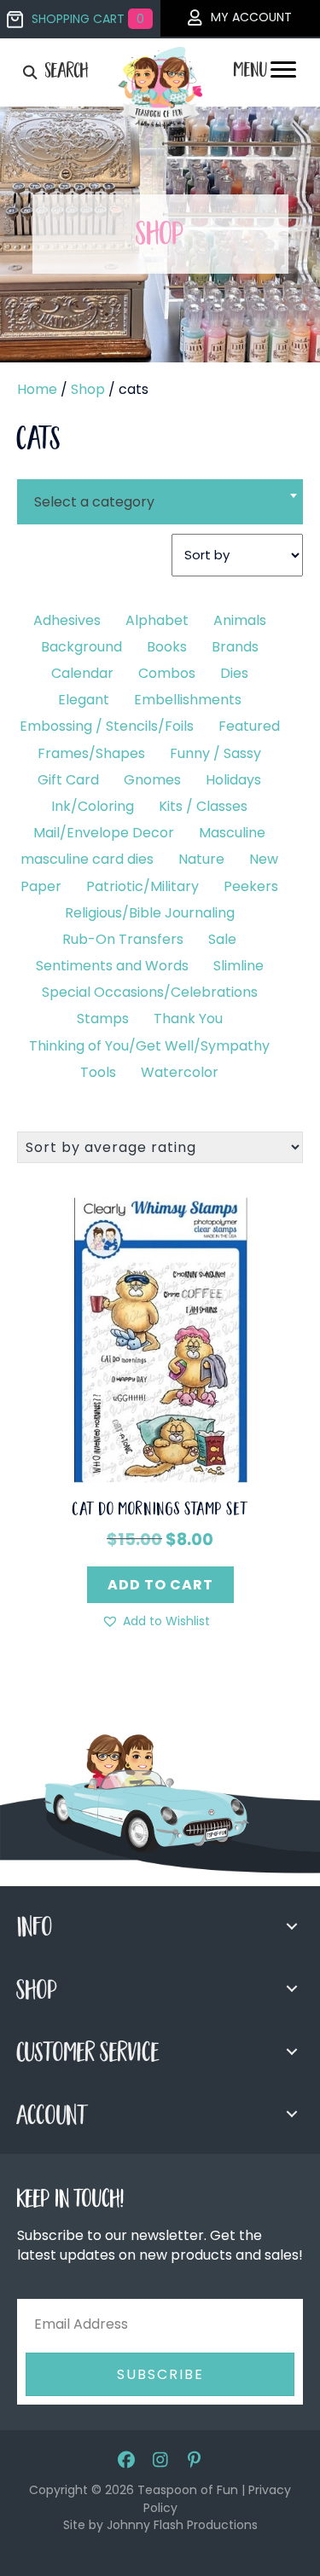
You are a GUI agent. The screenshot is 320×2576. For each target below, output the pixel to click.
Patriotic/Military (143, 886)
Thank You (188, 1019)
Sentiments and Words (112, 966)
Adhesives (67, 620)
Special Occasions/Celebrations (150, 992)
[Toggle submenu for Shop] (292, 1988)
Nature (201, 859)
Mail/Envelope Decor (104, 833)
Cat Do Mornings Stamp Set (160, 1511)
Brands (235, 647)
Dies (234, 673)
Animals (240, 620)
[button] (156, 1621)
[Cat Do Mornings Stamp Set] (160, 1339)
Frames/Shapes (91, 753)
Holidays (233, 780)
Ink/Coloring (93, 806)
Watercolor (180, 1072)
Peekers (251, 886)
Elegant (84, 700)
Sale (222, 939)
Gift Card (68, 780)
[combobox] (160, 491)
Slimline (239, 966)
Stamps (103, 1019)
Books (167, 647)
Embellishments (188, 700)
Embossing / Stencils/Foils (107, 726)
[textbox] (160, 502)
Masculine (232, 833)
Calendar (82, 673)
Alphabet (157, 620)
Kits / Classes (203, 806)
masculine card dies (87, 859)
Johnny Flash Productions (182, 2525)
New (264, 859)
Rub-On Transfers (123, 939)
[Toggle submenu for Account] (292, 2114)
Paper (41, 886)
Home (37, 389)
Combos (167, 673)
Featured (249, 726)
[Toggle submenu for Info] (292, 1926)
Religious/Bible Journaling (150, 913)
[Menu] (283, 74)
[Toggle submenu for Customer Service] (292, 2052)
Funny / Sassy (215, 753)
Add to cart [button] (160, 1585)
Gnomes (152, 780)
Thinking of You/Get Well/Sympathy (149, 1046)
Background (81, 647)
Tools (98, 1072)
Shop (88, 389)
